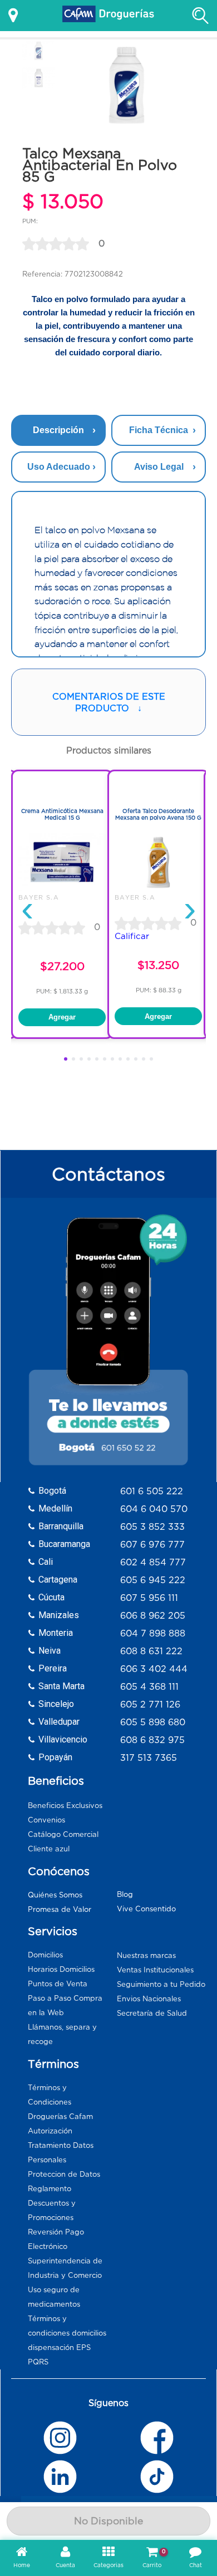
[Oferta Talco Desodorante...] (158, 888)
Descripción (58, 430)
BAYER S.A (39, 897)
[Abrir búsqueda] (200, 16)
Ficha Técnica (159, 430)
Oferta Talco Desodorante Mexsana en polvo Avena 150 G (158, 814)
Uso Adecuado (59, 467)
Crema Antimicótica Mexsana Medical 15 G (62, 814)
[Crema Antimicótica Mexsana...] (62, 888)
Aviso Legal (159, 467)
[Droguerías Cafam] (108, 16)
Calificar (132, 936)
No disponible (108, 2521)
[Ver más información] (13, 16)
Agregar (62, 1017)
